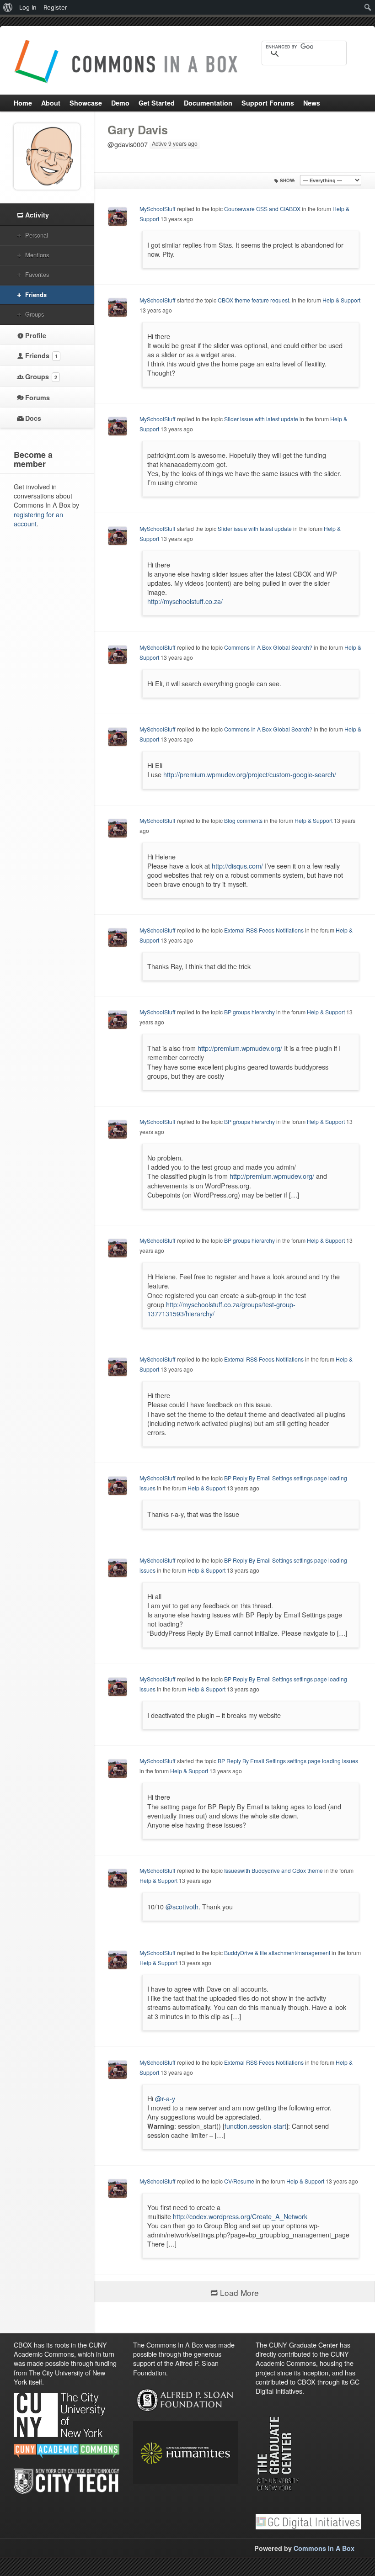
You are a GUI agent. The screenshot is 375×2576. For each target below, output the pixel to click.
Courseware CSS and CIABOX (262, 209)
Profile (36, 335)
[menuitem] (8, 7)
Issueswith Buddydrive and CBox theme (273, 1870)
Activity (37, 215)
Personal (37, 235)
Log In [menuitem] (28, 7)
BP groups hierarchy (249, 1012)
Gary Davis (138, 130)
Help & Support (341, 300)
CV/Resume (239, 2181)
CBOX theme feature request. (254, 300)
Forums (37, 398)
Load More (239, 2292)
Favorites (37, 274)
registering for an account (38, 519)
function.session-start (255, 2126)
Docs (33, 418)
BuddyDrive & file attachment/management (278, 1953)
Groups (35, 314)
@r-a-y (165, 2098)
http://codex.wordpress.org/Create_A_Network (240, 2216)
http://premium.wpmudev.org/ (240, 1048)
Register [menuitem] (55, 7)
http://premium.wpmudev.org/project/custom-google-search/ (250, 774)
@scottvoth (182, 1906)
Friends (36, 294)
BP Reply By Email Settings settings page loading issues (288, 1761)
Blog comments (243, 820)
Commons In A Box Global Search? (268, 647)
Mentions (37, 255)
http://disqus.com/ (237, 866)
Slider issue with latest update (261, 419)
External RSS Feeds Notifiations (264, 930)
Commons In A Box (324, 2548)
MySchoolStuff (158, 209)
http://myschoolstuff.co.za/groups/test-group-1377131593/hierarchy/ (221, 1309)
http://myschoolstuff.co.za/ (185, 601)
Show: (287, 180)
